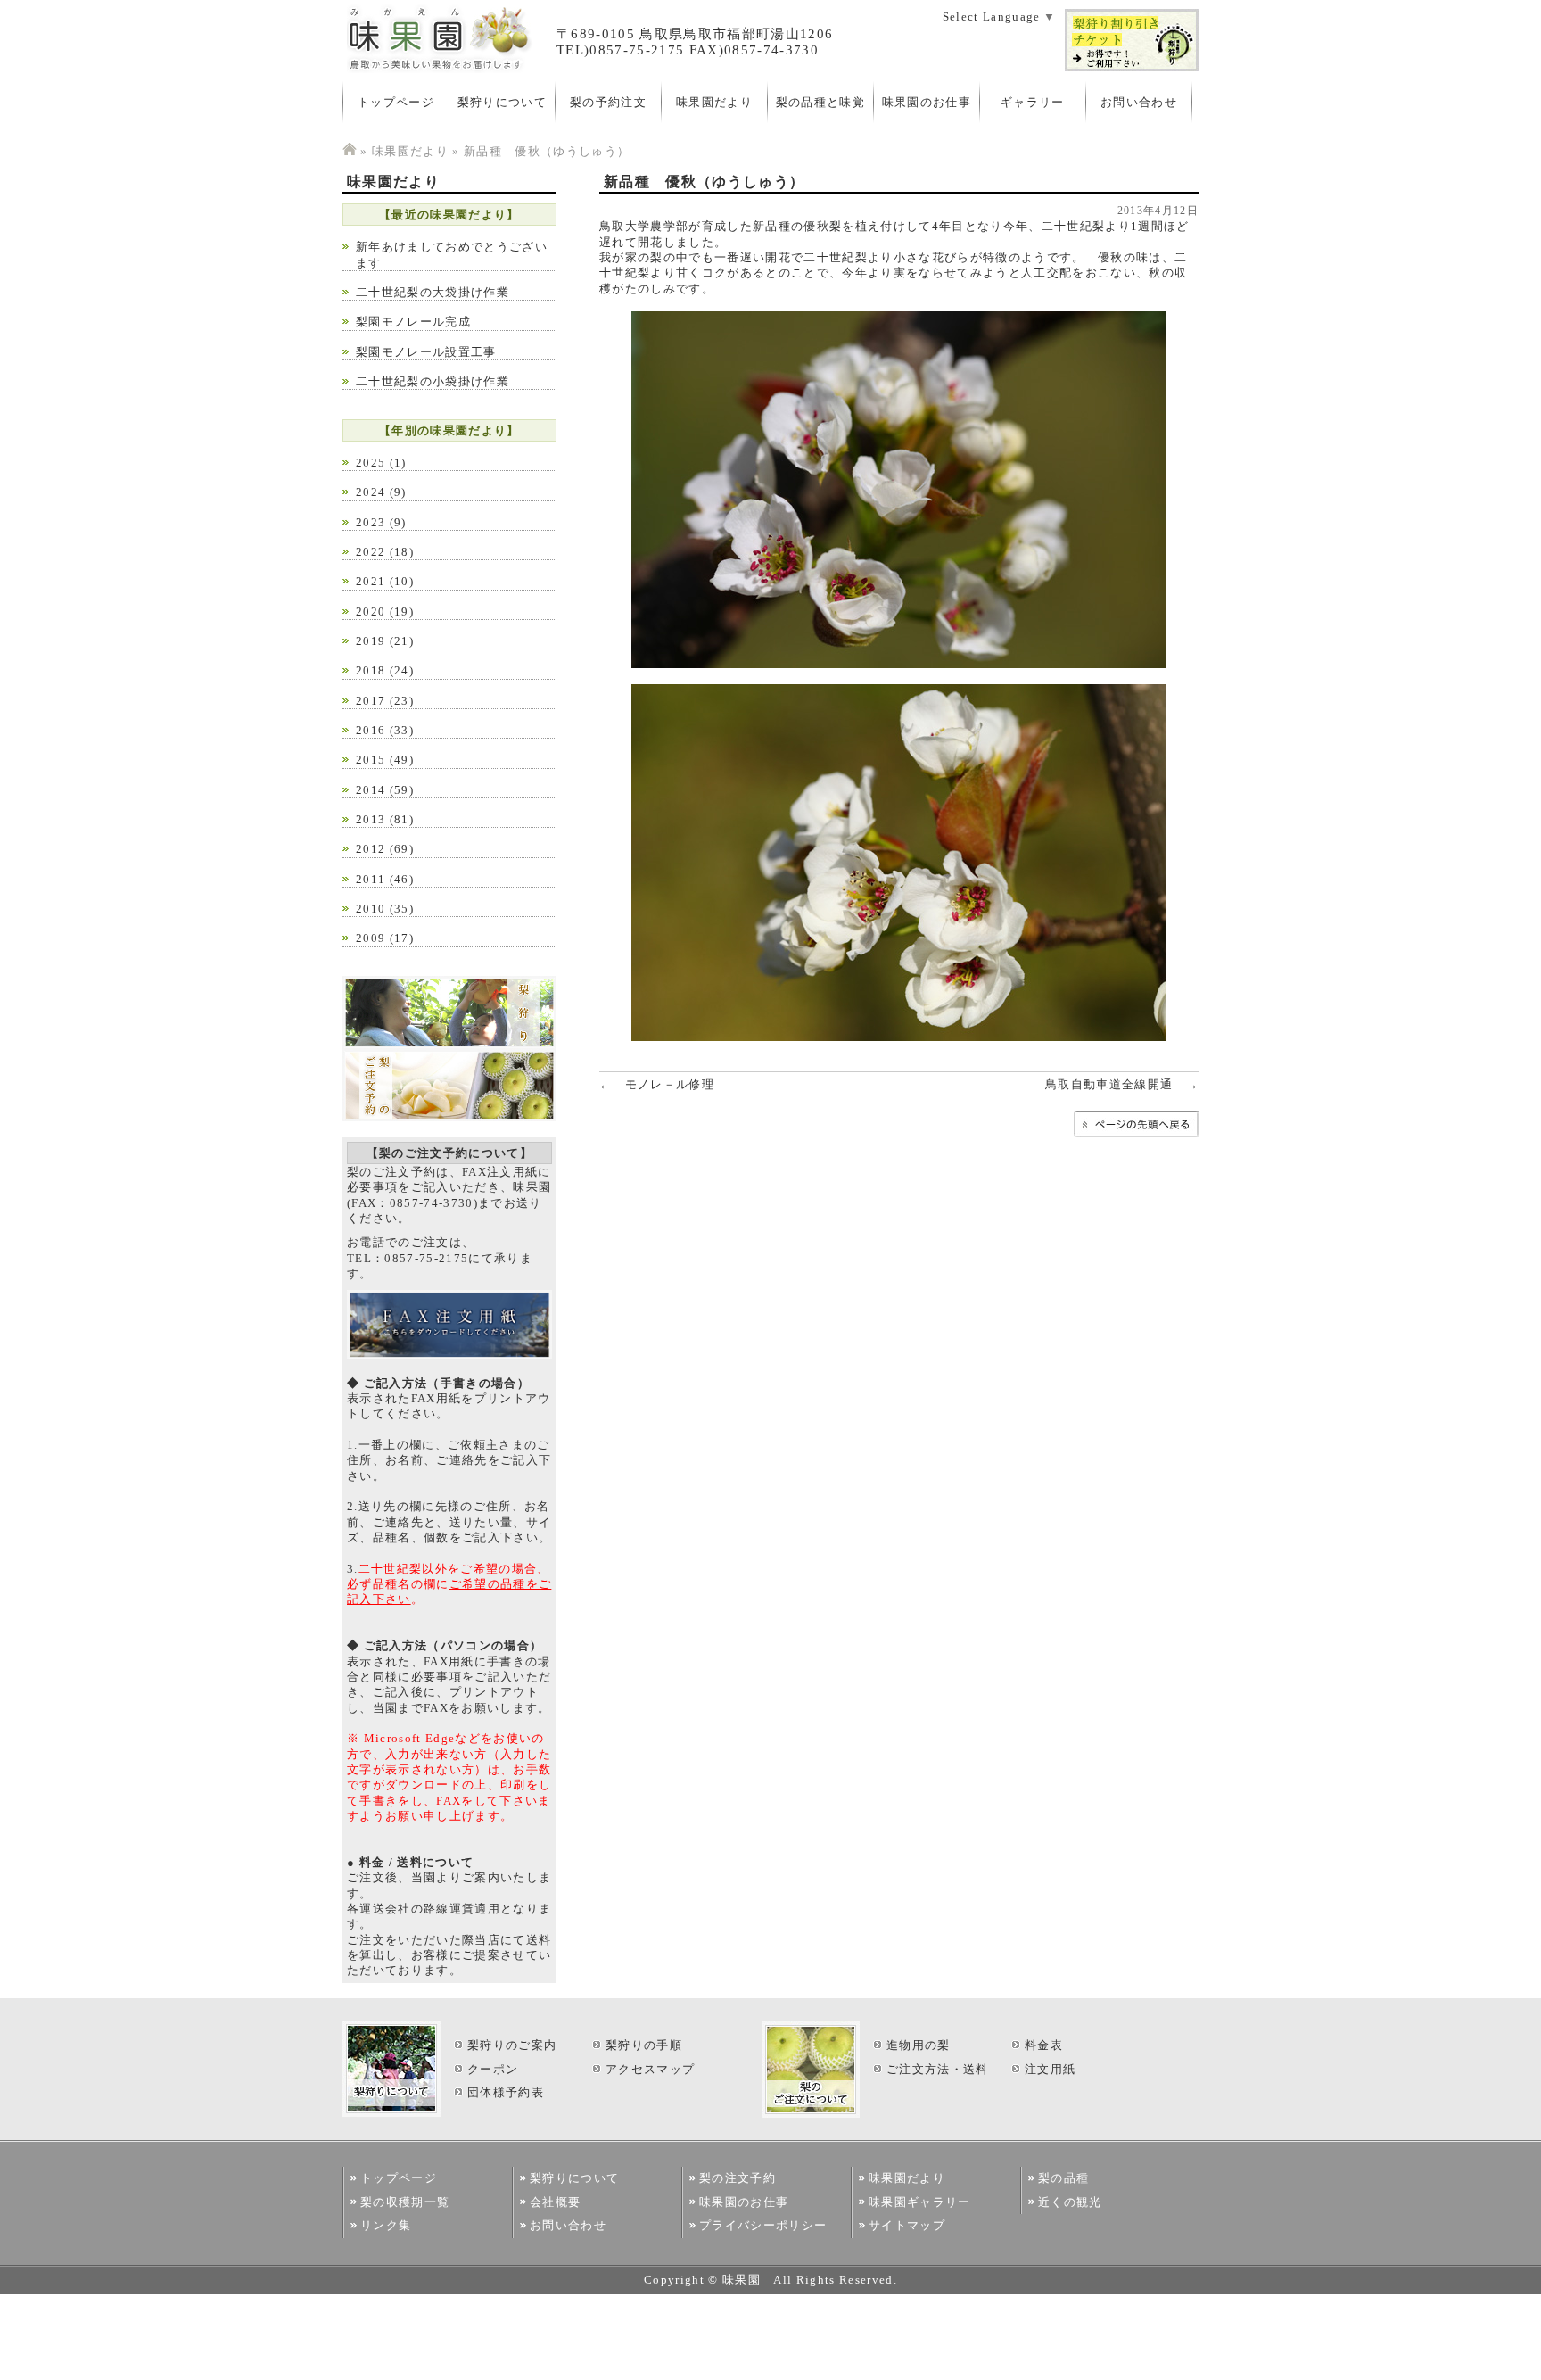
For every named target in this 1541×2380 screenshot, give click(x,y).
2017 (371, 701)
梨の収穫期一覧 (405, 2202)
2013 (371, 819)
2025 (371, 463)
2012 (371, 849)
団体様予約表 (506, 2092)
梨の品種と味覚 (820, 102)
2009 (371, 938)
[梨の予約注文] (449, 1117)
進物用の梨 (919, 2045)
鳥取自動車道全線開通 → (1122, 1084)
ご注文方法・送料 (938, 2069)
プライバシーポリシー (763, 2225)
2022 (371, 552)
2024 (371, 492)
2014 (371, 790)
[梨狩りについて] (449, 1045)
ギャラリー (1033, 102)
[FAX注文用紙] (449, 1355)
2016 (371, 730)
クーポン (493, 2069)
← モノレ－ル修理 (657, 1084)
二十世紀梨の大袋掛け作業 (433, 292)
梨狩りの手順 (644, 2045)
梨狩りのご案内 (512, 2045)
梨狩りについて (502, 102)
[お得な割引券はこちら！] (1132, 68)
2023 (371, 522)
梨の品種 (1063, 2178)
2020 (371, 612)
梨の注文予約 (738, 2178)
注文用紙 (1050, 2069)
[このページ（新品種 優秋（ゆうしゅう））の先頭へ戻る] (1136, 1133)
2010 (371, 909)
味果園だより (714, 102)
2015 (371, 760)
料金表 (1044, 2045)
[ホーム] (350, 151)
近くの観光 (1070, 2202)
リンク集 (386, 2225)
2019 (371, 641)
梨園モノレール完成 (413, 322)
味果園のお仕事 (927, 102)
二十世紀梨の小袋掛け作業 (433, 381)
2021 (371, 581)
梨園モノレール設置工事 (426, 352)
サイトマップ (907, 2225)
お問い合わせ (1139, 102)
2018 (371, 670)
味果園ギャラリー (920, 2202)
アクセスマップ (650, 2069)
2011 (371, 879)
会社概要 (555, 2202)
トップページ (396, 102)
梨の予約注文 (608, 102)
